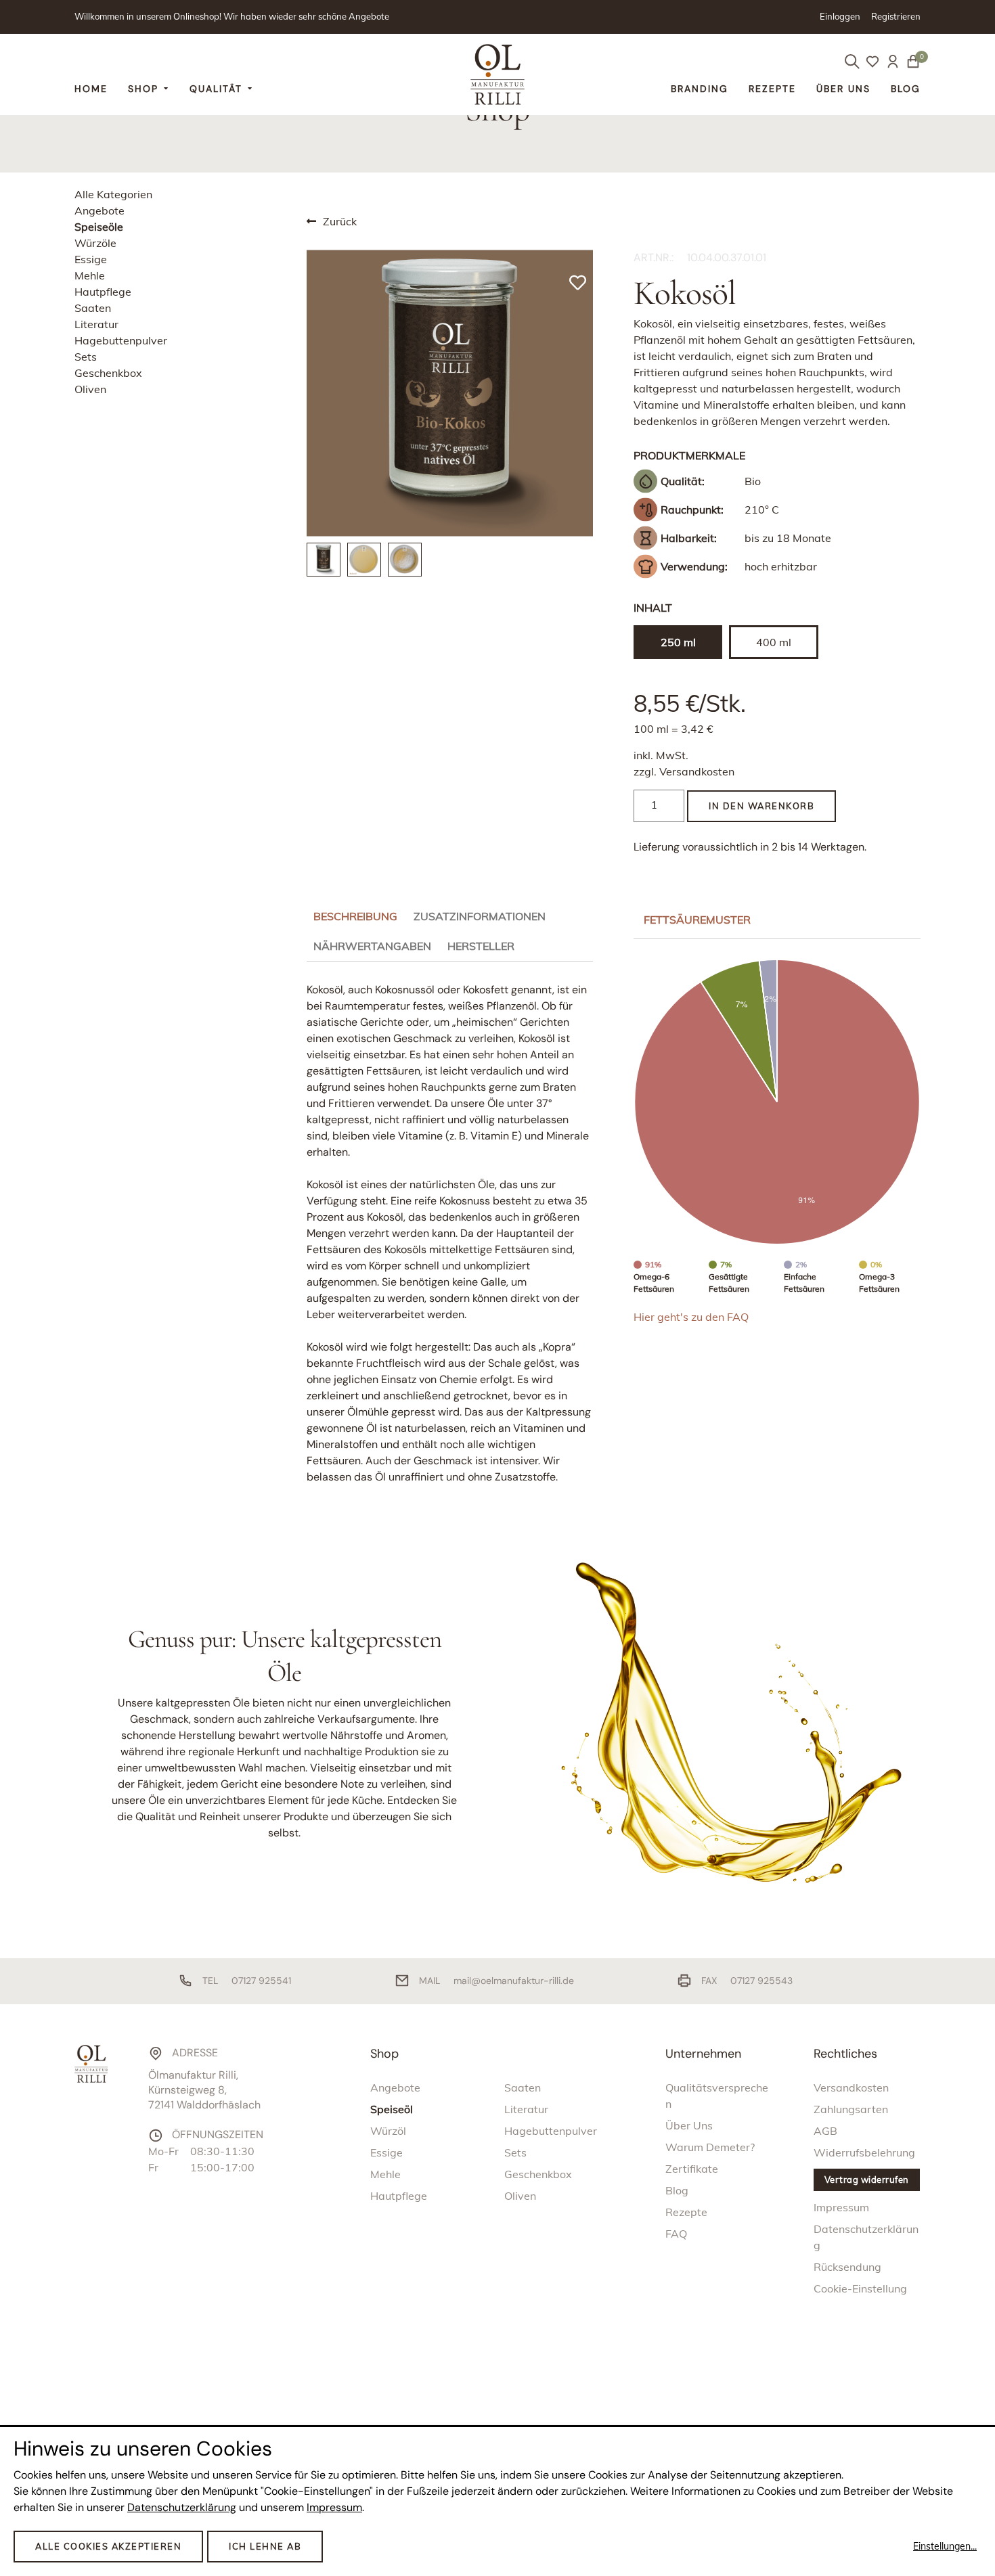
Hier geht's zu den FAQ (691, 1317)
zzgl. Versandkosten (684, 771)
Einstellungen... (945, 2546)
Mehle (90, 275)
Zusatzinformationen (480, 916)
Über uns (843, 89)
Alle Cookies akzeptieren (108, 2546)
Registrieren (896, 16)
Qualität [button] (216, 89)
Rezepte (772, 89)
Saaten (93, 308)
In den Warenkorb (761, 806)
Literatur (96, 324)
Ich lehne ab (265, 2546)
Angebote (99, 210)
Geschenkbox (108, 373)
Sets (86, 357)
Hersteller (481, 946)
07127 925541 (261, 1981)
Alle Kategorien (113, 194)
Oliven (90, 389)
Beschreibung (355, 916)
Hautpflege (103, 292)
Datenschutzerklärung (182, 2507)
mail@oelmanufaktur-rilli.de (514, 1981)
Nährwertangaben (372, 946)
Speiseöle (99, 227)
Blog (906, 89)
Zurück (340, 221)
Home (91, 89)
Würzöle (95, 243)
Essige (91, 259)
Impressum (334, 2507)
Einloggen (840, 16)
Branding (700, 89)
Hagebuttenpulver (121, 340)
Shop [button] (143, 89)
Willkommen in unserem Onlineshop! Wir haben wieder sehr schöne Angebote (232, 16)
